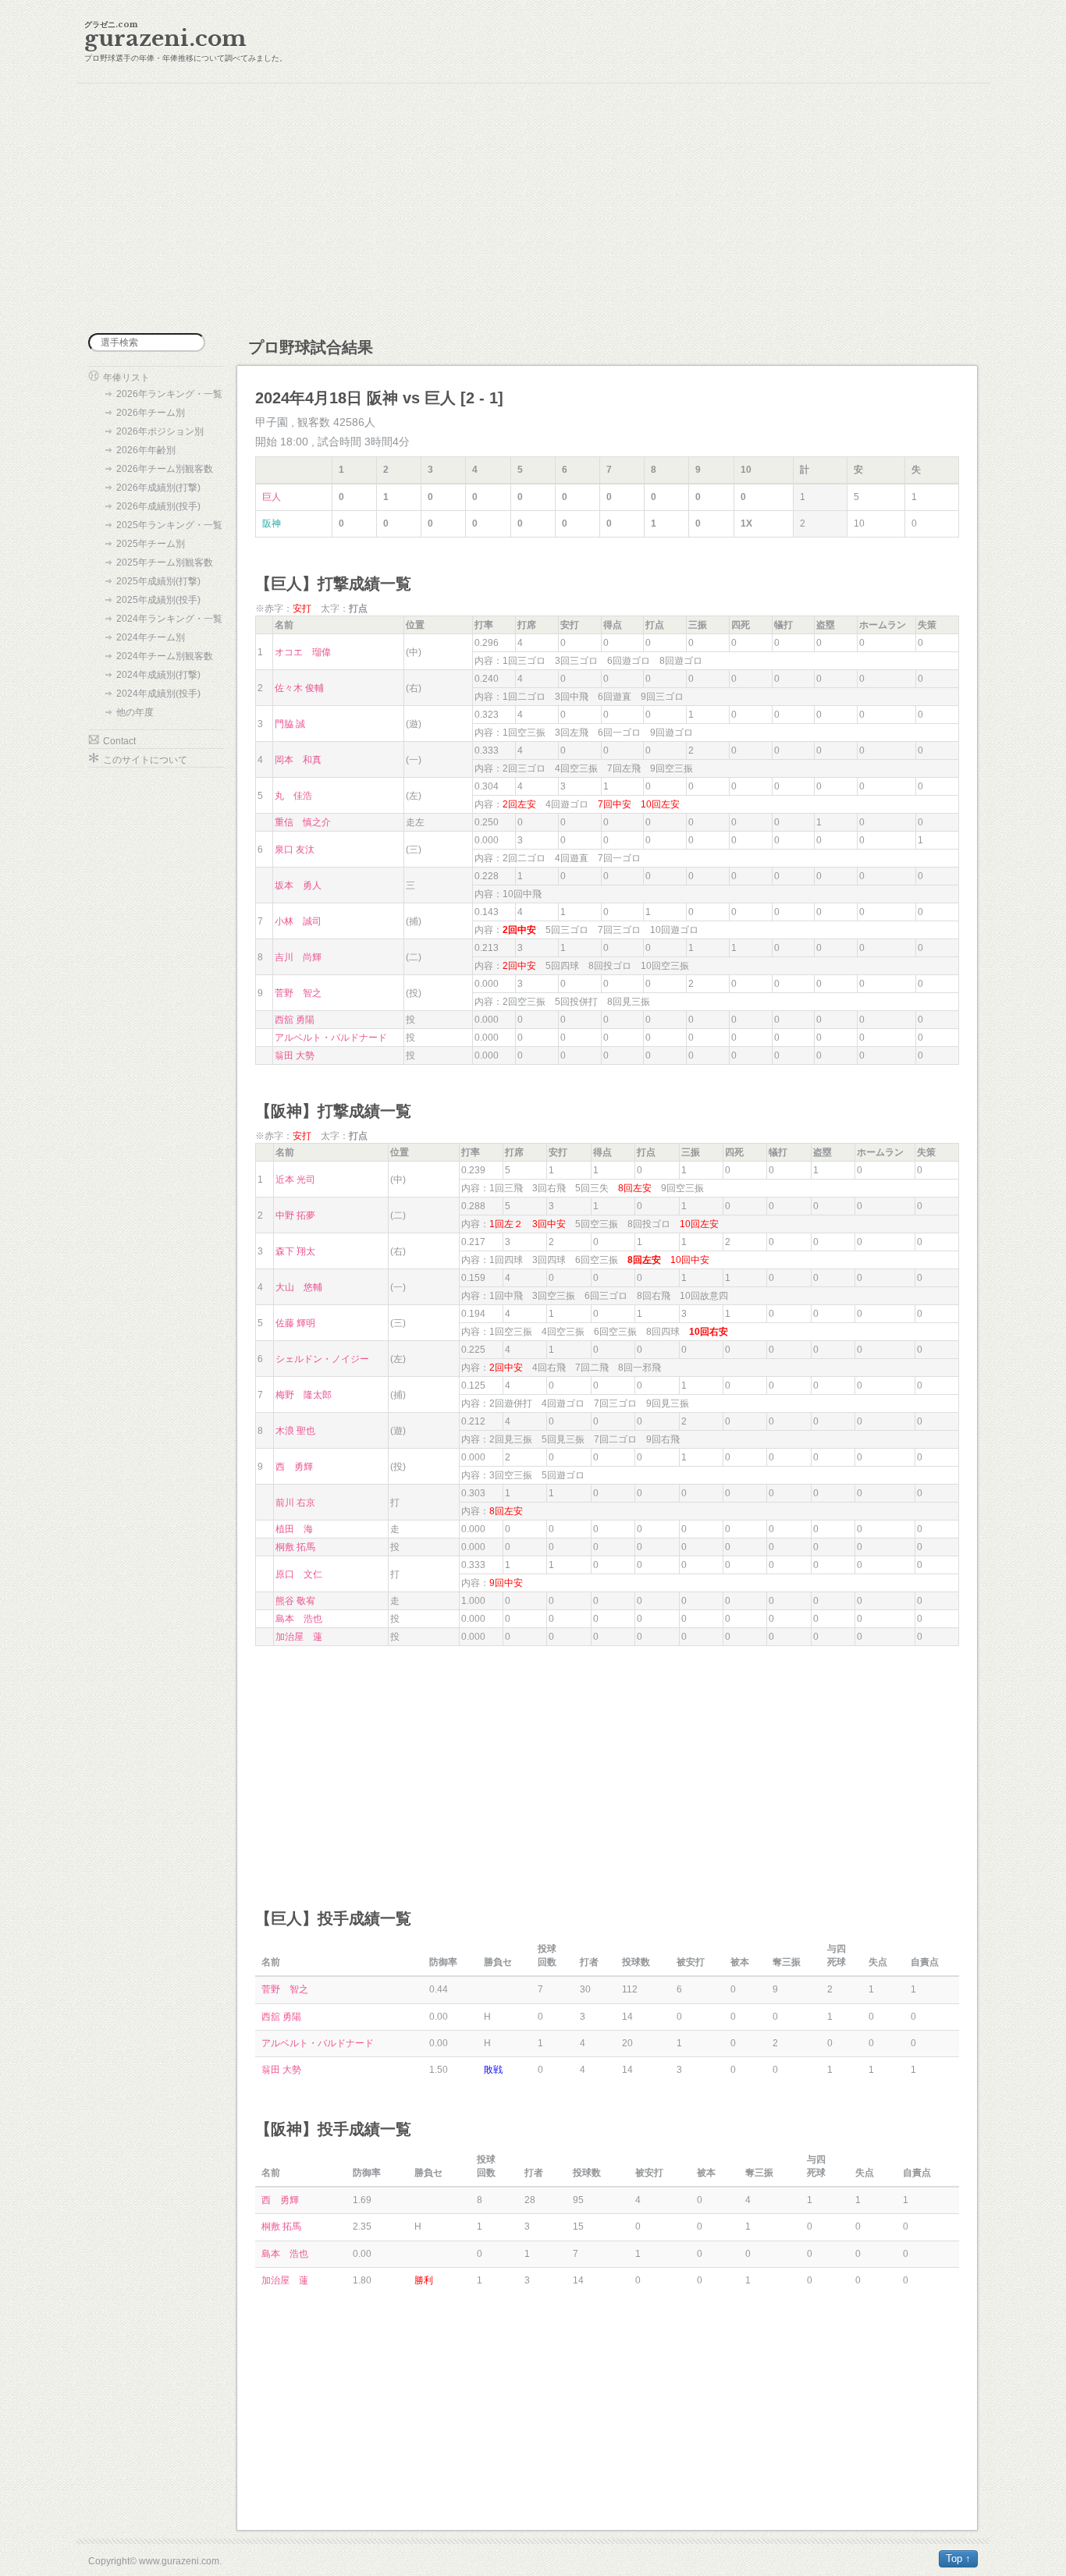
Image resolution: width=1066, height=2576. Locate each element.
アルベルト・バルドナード (331, 1038)
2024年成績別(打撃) (158, 675)
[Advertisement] (533, 208)
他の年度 (135, 712)
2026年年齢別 (146, 450)
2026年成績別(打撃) (158, 488)
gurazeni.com (165, 39)
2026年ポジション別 (160, 431)
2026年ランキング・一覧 (169, 394)
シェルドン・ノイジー (322, 1359)
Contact (119, 741)
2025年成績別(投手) (158, 600)
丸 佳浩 (293, 796)
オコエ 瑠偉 (303, 652)
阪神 (272, 523)
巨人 (272, 497)
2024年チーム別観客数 (165, 656)
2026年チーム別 (151, 413)
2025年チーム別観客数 (165, 562)
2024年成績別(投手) (158, 694)
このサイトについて (145, 760)
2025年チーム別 (151, 544)
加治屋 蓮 (299, 1637)
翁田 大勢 (295, 1056)
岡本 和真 (298, 760)
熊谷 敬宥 (295, 1601)
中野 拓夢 (295, 1215)
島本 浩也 (299, 1619)
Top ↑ (958, 2558)
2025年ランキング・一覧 (169, 525)
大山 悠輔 (299, 1287)
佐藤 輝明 (295, 1323)
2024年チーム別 (151, 637)
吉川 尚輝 (298, 957)
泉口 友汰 (295, 850)
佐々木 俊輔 (299, 688)
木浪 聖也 (295, 1431)
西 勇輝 (294, 1467)
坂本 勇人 (298, 885)
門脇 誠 (290, 724)
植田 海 (294, 1529)
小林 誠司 (298, 921)
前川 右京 (295, 1503)
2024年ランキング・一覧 (169, 619)
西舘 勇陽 (295, 1020)
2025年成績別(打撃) (158, 581)
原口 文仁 (299, 1574)
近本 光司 (295, 1180)
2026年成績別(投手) (158, 506)
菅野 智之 (298, 993)
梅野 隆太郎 (304, 1395)
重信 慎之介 (303, 822)
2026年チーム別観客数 (165, 469)
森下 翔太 (295, 1251)
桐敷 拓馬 (295, 1547)
